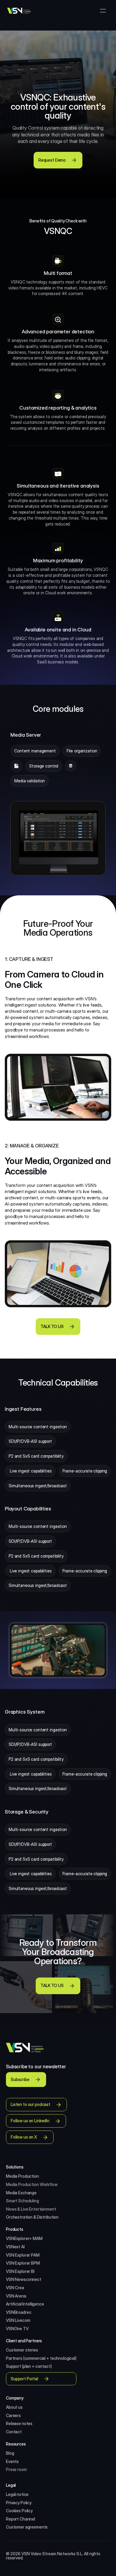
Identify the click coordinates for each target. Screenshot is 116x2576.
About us (14, 2407)
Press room (16, 2469)
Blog (10, 2453)
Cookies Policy (19, 2511)
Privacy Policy (19, 2503)
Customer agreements (27, 2527)
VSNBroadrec (19, 2312)
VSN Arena (16, 2296)
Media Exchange (21, 2193)
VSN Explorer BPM (23, 2263)
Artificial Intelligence (25, 2304)
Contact (14, 2432)
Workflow (49, 2184)
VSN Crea (15, 2288)
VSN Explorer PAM (23, 2255)
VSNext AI (15, 2247)
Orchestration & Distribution (32, 2217)
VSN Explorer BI (20, 2271)
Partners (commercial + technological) (41, 2358)
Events (12, 2461)
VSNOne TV (17, 2329)
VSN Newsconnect (24, 2279)
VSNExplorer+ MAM (24, 2238)
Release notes (19, 2423)
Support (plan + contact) (29, 2366)
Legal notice (17, 2494)
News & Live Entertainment (31, 2209)
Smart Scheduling (22, 2201)
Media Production (23, 2176)
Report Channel (21, 2519)
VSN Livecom (18, 2320)
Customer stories (22, 2350)
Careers (13, 2415)
